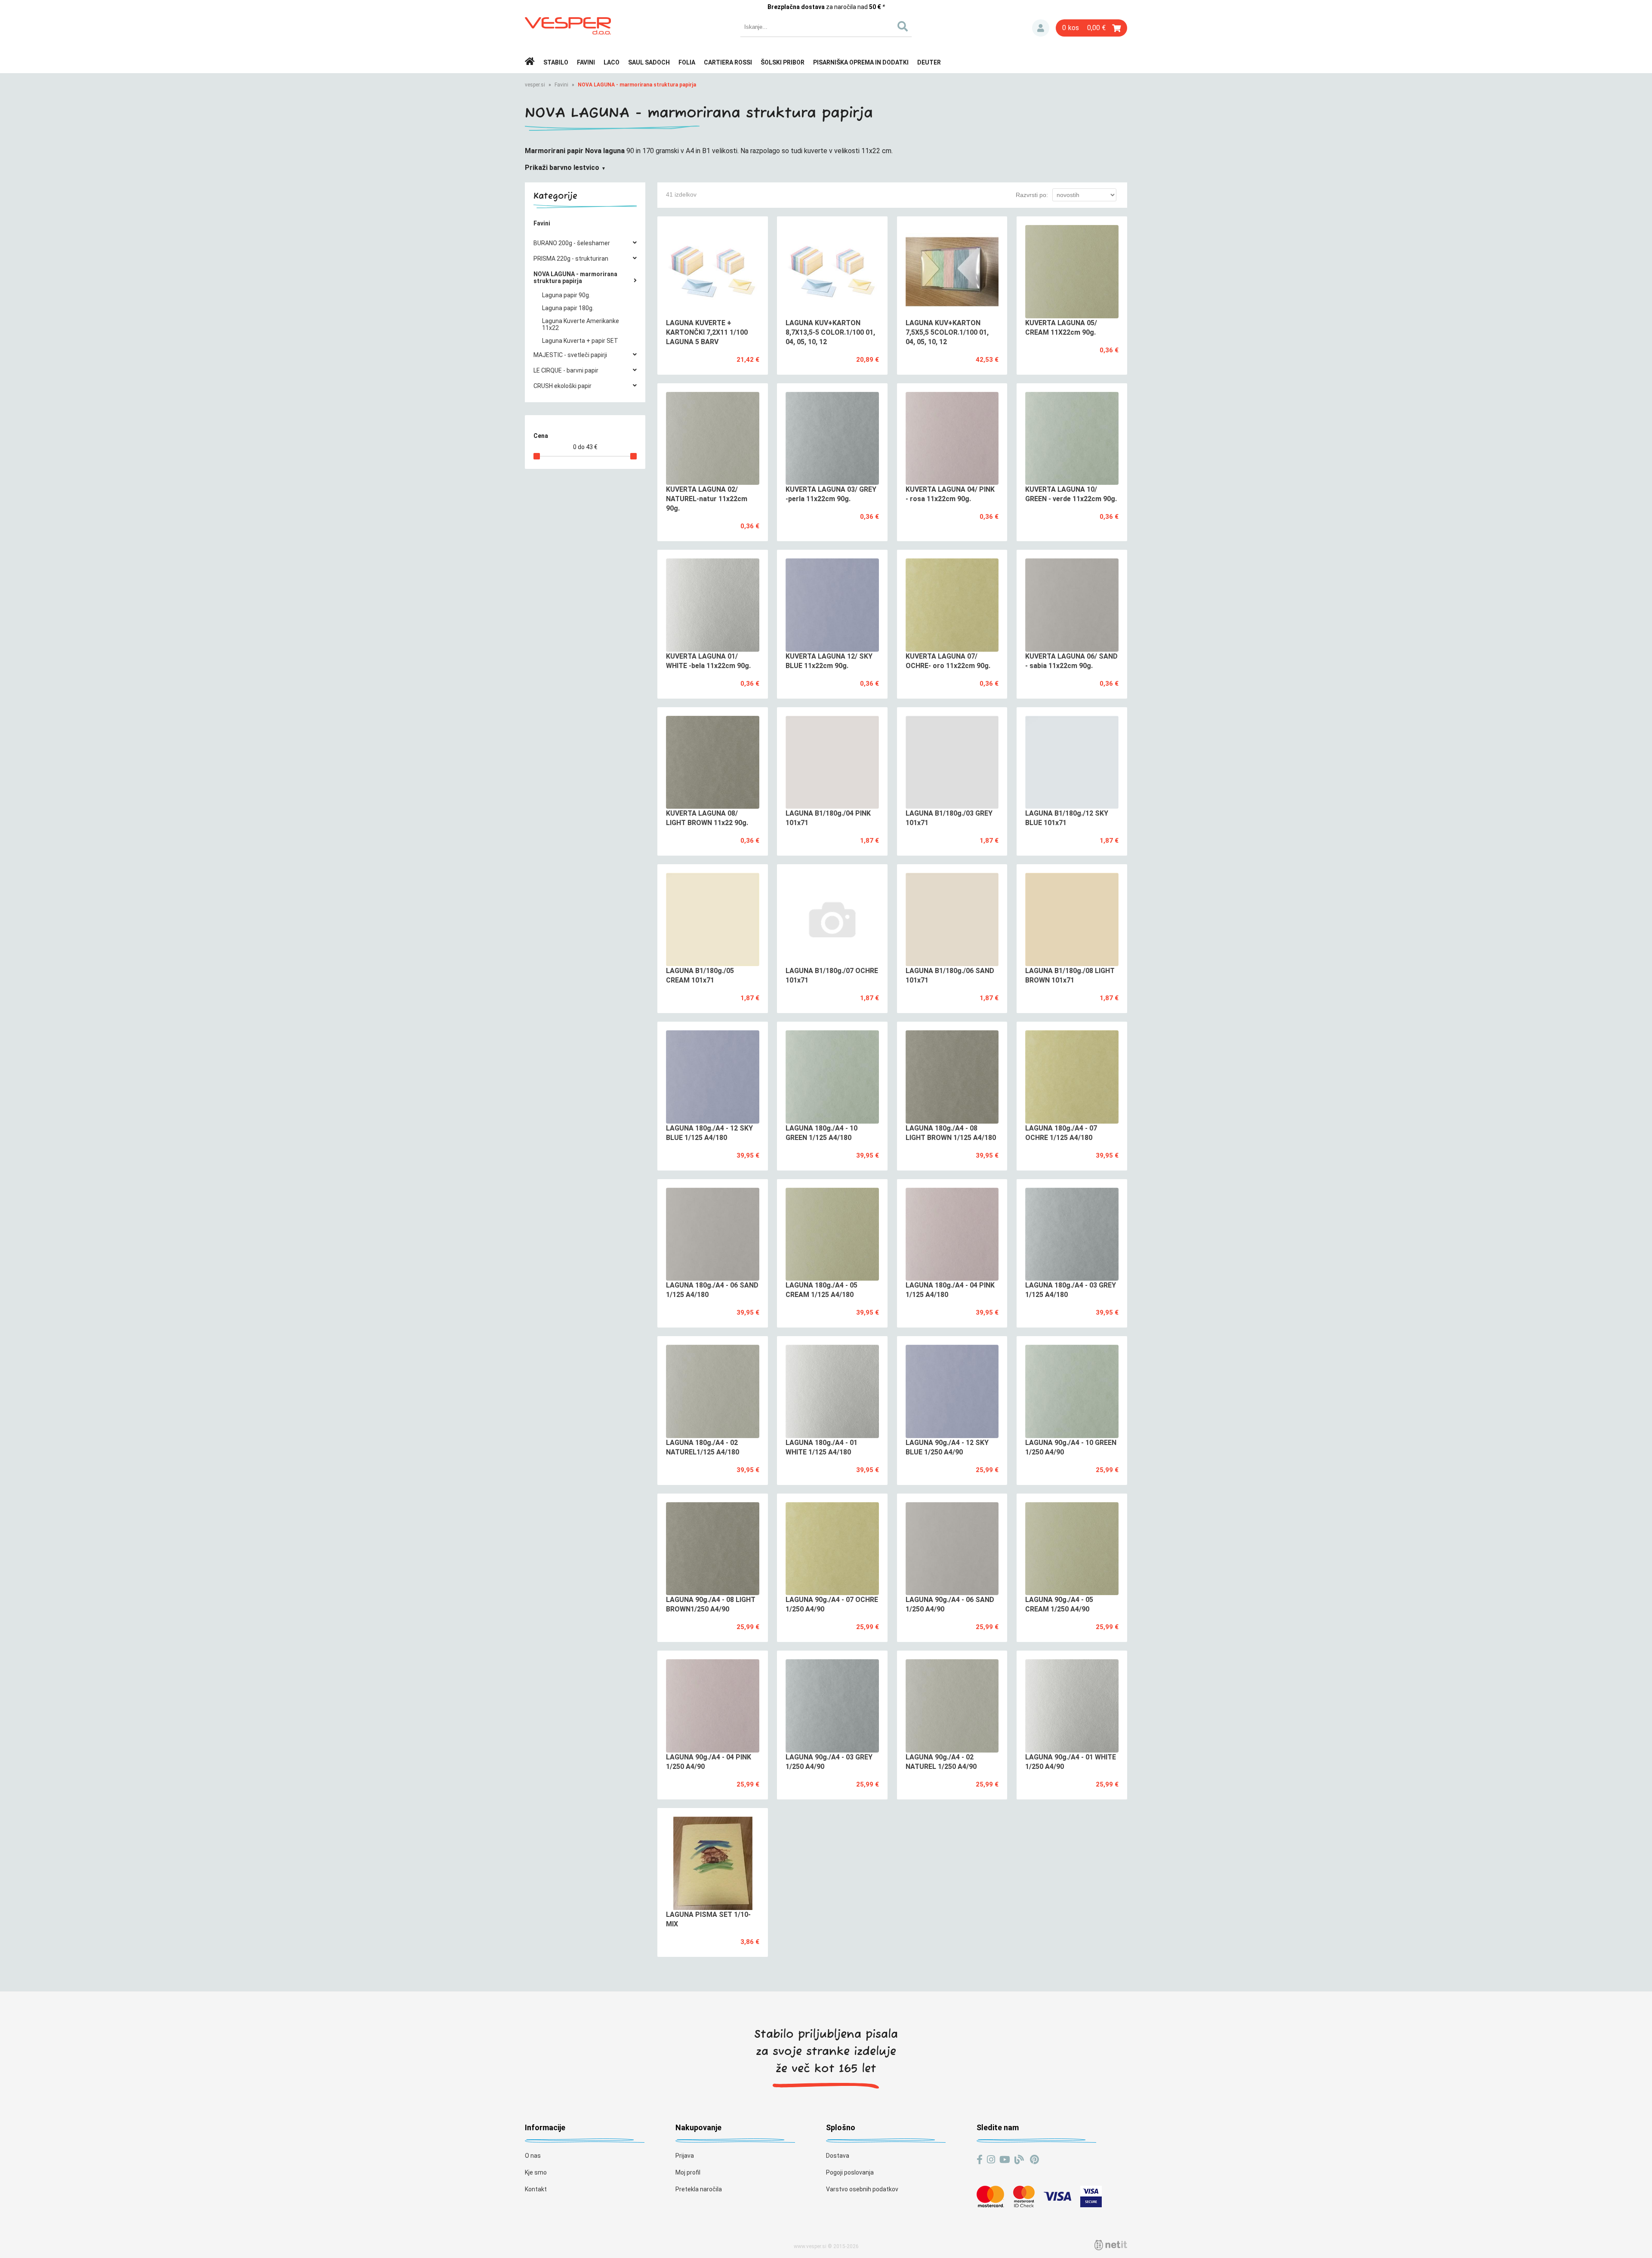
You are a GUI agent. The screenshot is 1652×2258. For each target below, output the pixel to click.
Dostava (838, 2156)
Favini (586, 62)
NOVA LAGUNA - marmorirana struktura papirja (637, 85)
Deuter (929, 62)
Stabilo (556, 62)
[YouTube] (1005, 2160)
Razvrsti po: (1032, 195)
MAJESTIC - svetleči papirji (570, 355)
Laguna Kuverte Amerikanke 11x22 (581, 324)
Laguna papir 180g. (568, 308)
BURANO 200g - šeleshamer (572, 243)
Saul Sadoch (649, 62)
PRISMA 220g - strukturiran (571, 259)
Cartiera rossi (728, 62)
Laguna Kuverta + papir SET (580, 341)
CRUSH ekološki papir (562, 386)
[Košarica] (1091, 28)
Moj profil (688, 2172)
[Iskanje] (902, 27)
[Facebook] (980, 2160)
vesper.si (535, 85)
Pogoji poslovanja (850, 2172)
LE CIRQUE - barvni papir (566, 370)
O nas (533, 2156)
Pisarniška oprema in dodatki (861, 62)
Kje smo (536, 2172)
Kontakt (536, 2189)
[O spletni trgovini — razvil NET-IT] (1111, 2245)
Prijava (1041, 28)
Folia (687, 62)
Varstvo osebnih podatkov (862, 2189)
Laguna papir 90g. (566, 295)
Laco (612, 62)
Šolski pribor (783, 62)
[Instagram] (991, 2160)
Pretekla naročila (699, 2189)
